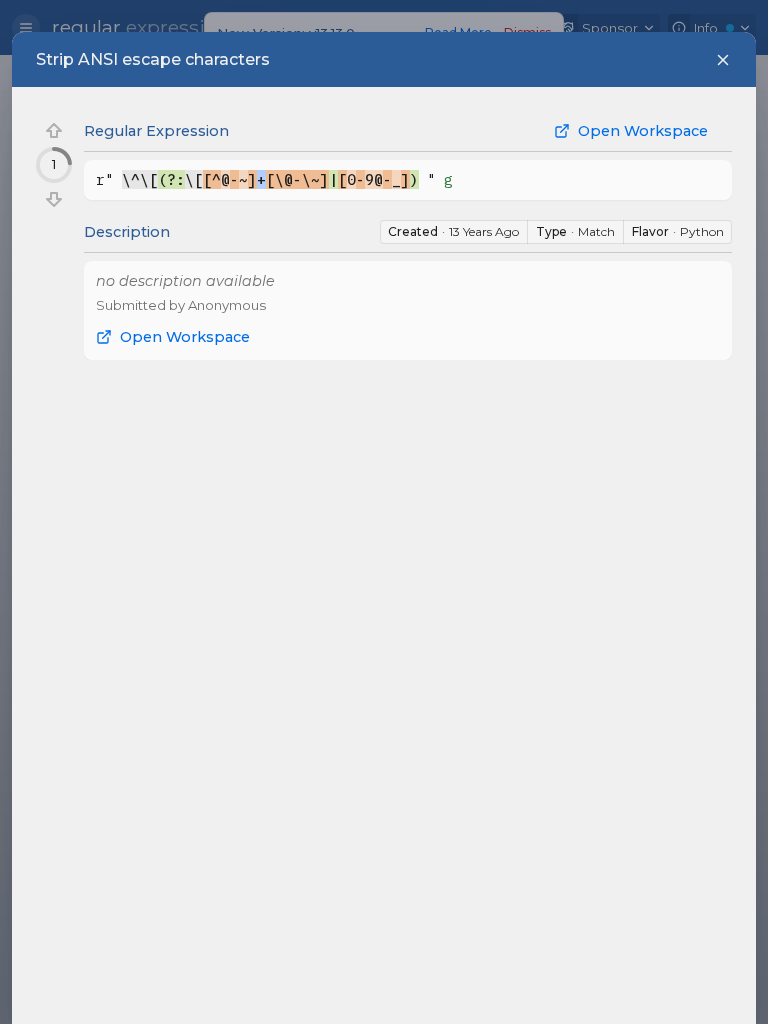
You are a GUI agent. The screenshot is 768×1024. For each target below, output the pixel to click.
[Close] (723, 60)
